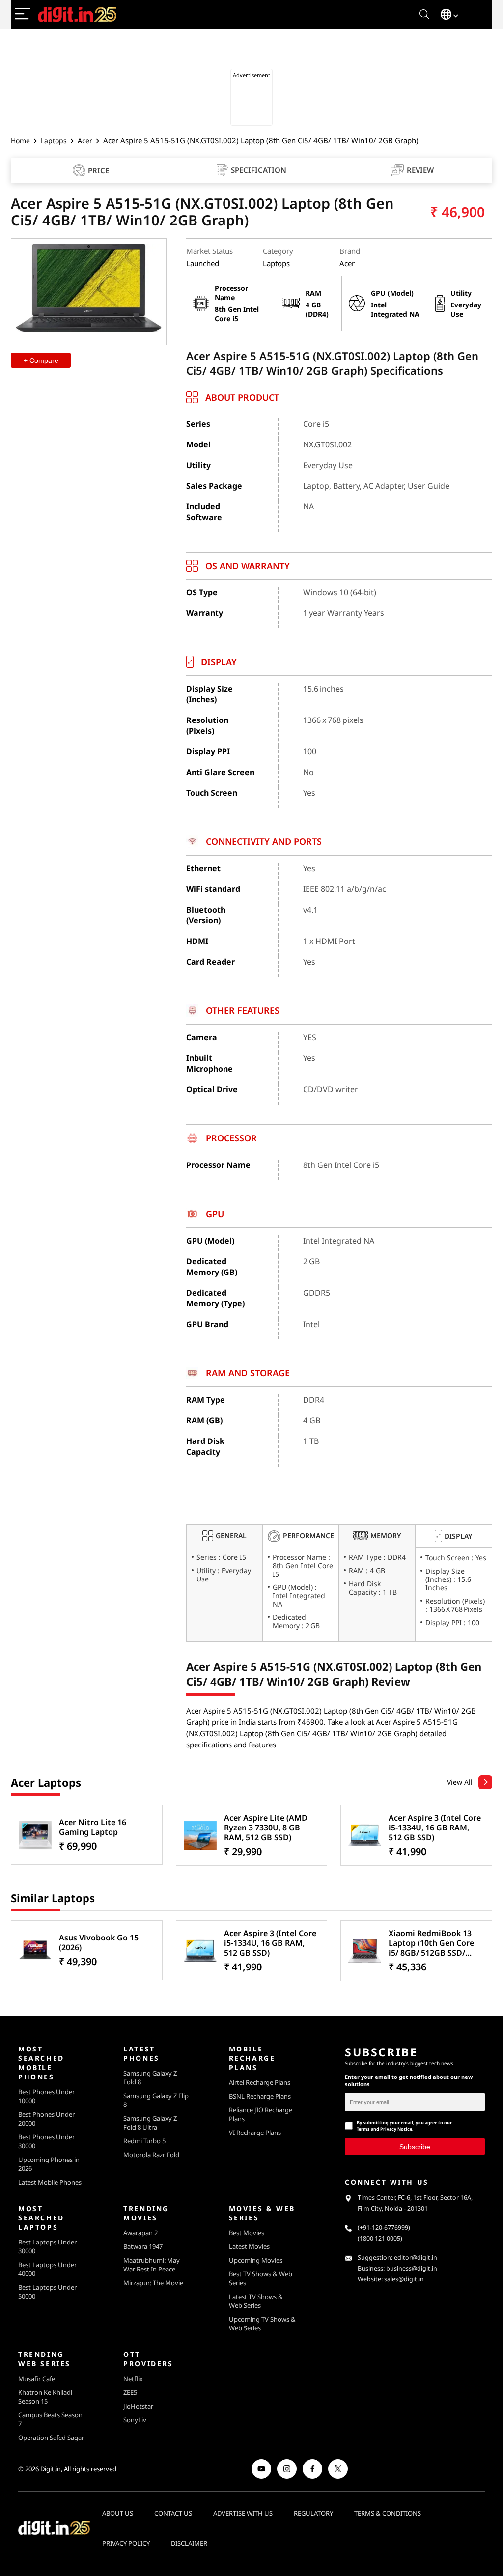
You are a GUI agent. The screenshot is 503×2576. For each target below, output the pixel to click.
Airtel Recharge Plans (260, 2082)
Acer (85, 141)
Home (20, 141)
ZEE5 (130, 2392)
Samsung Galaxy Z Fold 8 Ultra (150, 2123)
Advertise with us (243, 2513)
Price (98, 170)
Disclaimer (189, 2543)
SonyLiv (135, 2420)
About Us (118, 2513)
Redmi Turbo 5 (144, 2141)
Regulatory (313, 2513)
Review (420, 170)
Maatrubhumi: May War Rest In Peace (152, 2265)
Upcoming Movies (256, 2260)
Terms (363, 2129)
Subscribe (415, 2146)
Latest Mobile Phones (50, 2182)
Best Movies (247, 2233)
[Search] (424, 14)
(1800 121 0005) (380, 2238)
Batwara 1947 (143, 2246)
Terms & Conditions (388, 2513)
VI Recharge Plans (255, 2133)
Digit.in (51, 2469)
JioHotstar (138, 2406)
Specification (259, 170)
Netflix (133, 2379)
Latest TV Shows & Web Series (256, 2301)
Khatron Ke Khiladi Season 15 (45, 2397)
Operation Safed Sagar (51, 2438)
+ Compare (41, 360)
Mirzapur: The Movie (153, 2283)
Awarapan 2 (140, 2233)
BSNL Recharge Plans (260, 2096)
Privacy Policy (126, 2543)
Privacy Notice (396, 2129)
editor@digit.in (416, 2257)
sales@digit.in (404, 2279)
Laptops (54, 141)
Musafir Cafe (37, 2379)
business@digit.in (412, 2268)
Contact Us (173, 2513)
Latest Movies (249, 2246)
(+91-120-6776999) (384, 2228)
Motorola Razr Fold (151, 2155)
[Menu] (23, 14)
